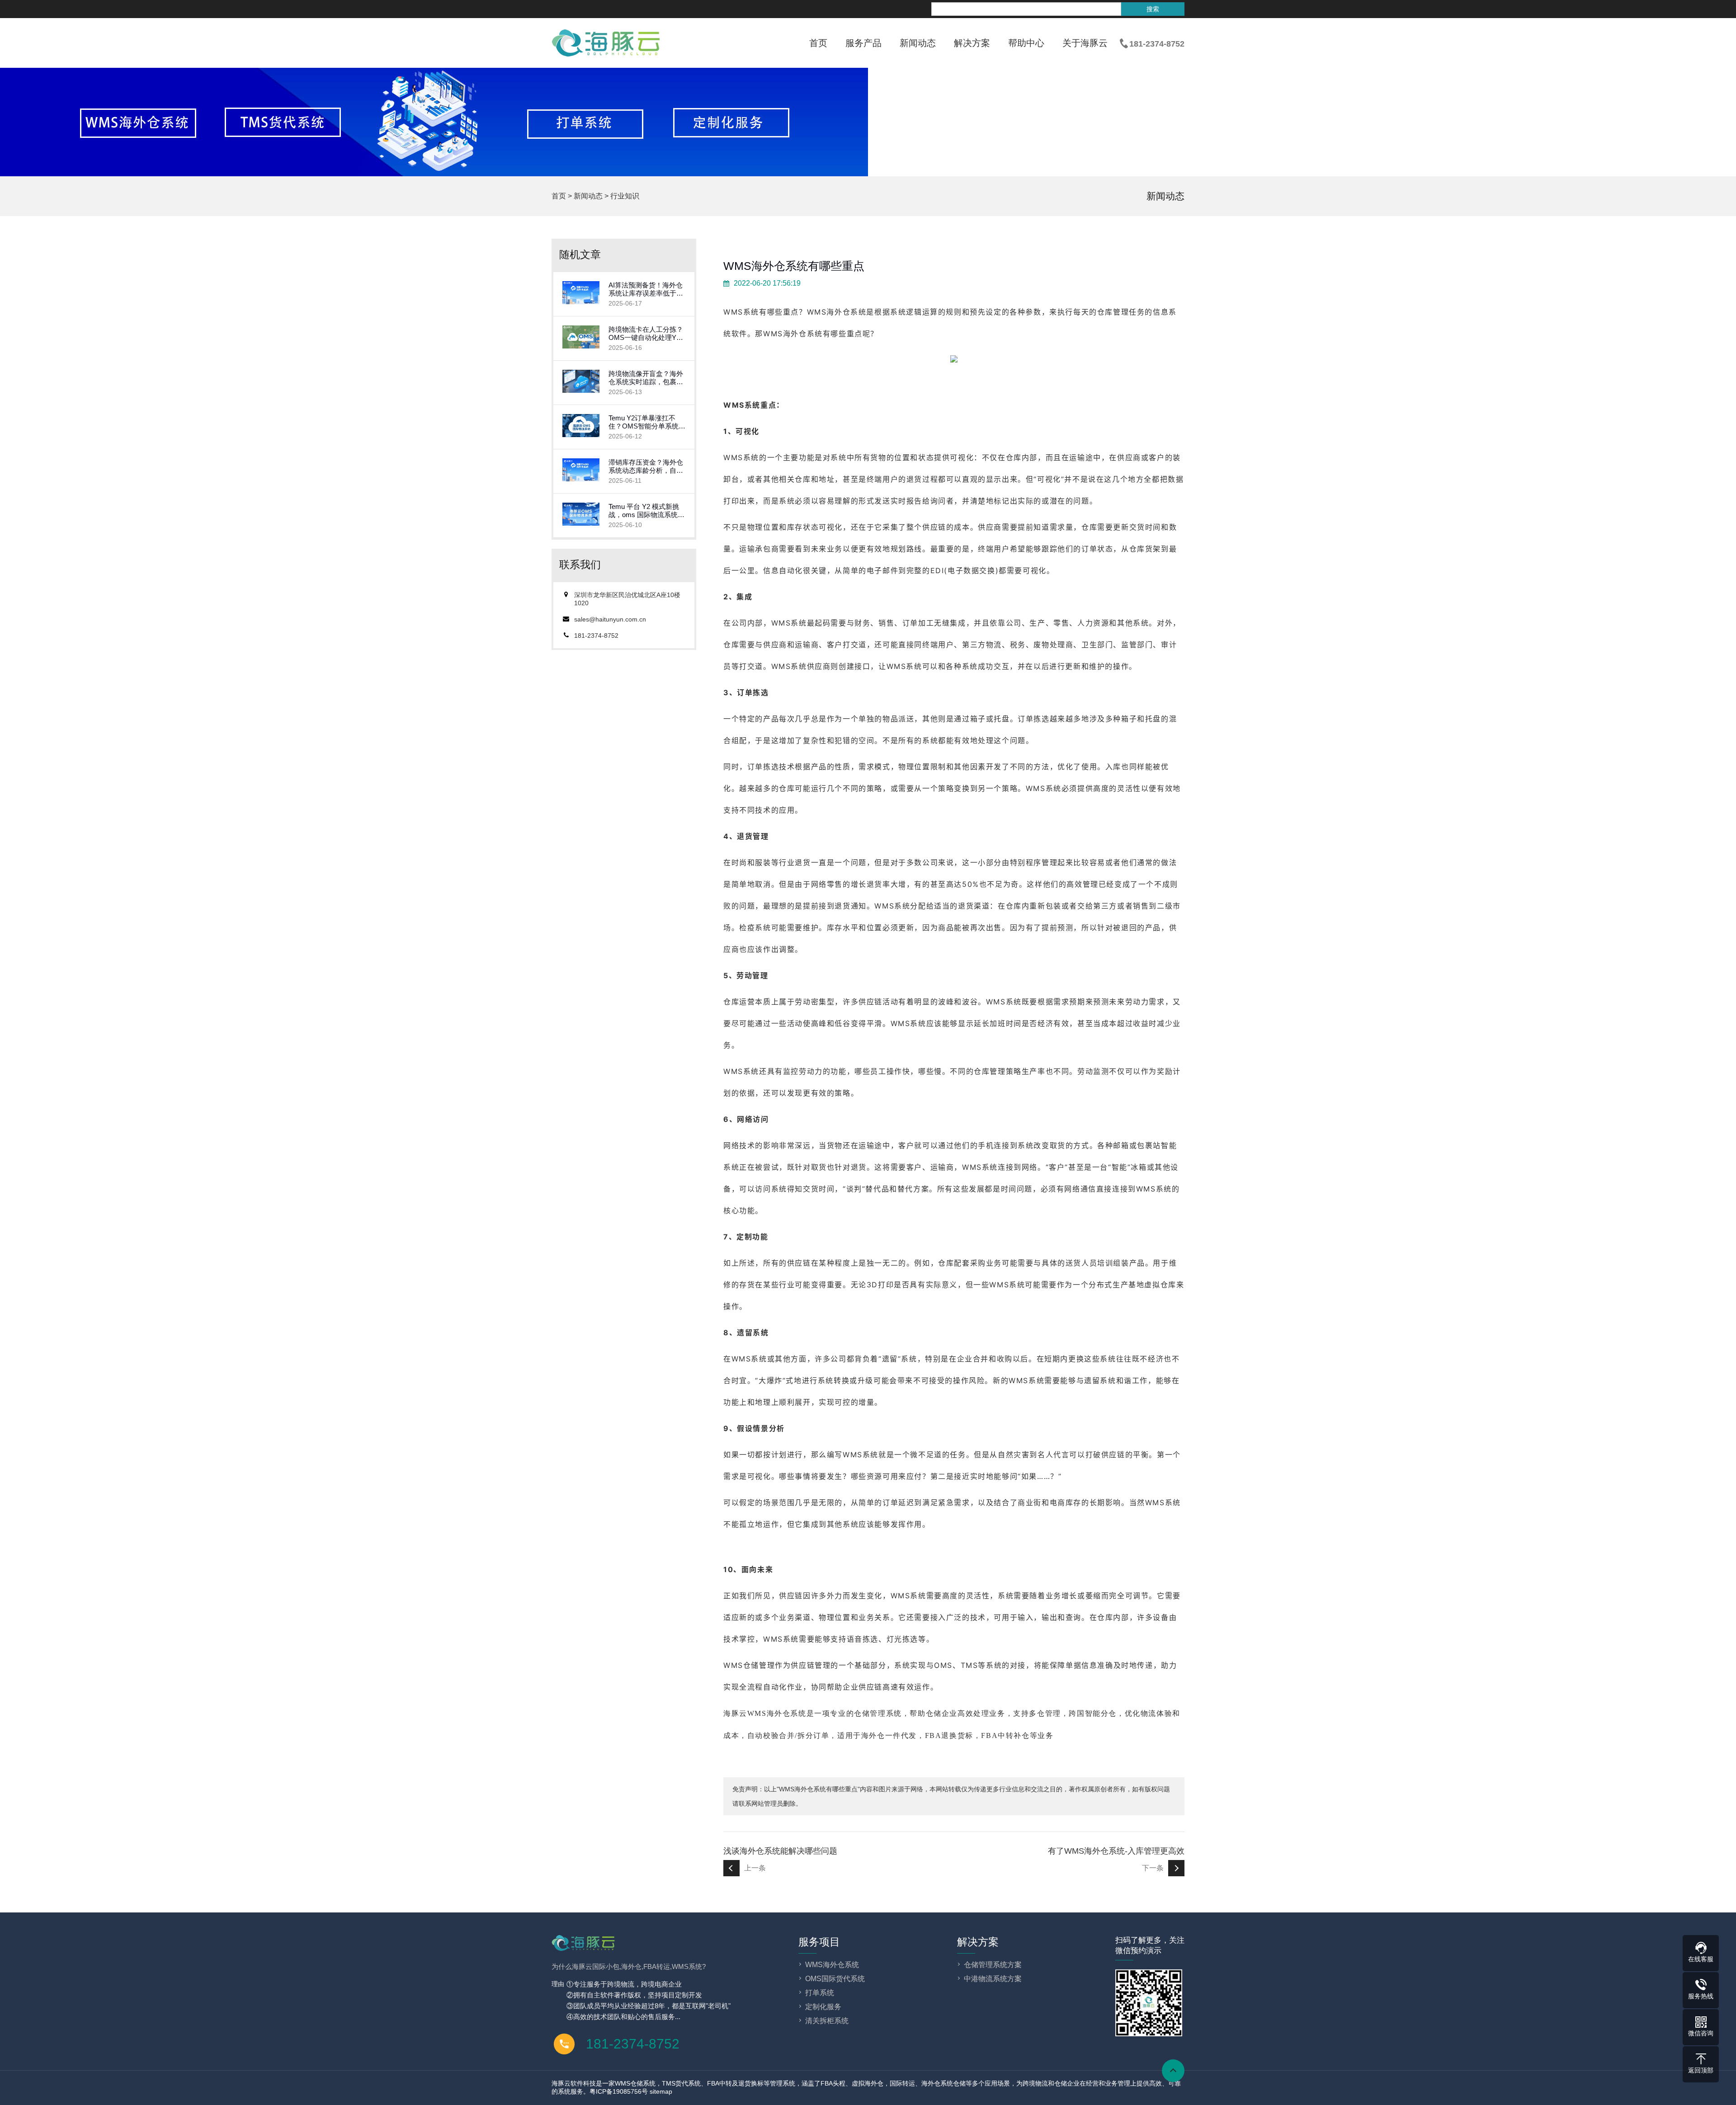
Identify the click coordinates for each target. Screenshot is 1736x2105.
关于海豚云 (1085, 43)
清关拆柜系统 (827, 2021)
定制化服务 (823, 2007)
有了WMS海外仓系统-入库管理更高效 (1116, 1851)
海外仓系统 (846, 312)
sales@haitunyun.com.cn (610, 619)
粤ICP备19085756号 (619, 2091)
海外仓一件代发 (889, 1735)
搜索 (1153, 9)
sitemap (661, 2091)
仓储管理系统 (878, 1713)
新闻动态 (918, 43)
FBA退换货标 (949, 1735)
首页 (818, 43)
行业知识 (625, 196)
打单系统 (820, 1993)
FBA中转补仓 (1005, 1735)
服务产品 (863, 43)
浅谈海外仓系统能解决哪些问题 (780, 1851)
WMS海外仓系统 (793, 334)
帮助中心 (1026, 43)
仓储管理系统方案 (993, 1965)
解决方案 (972, 43)
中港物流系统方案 (993, 1979)
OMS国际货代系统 (835, 1979)
